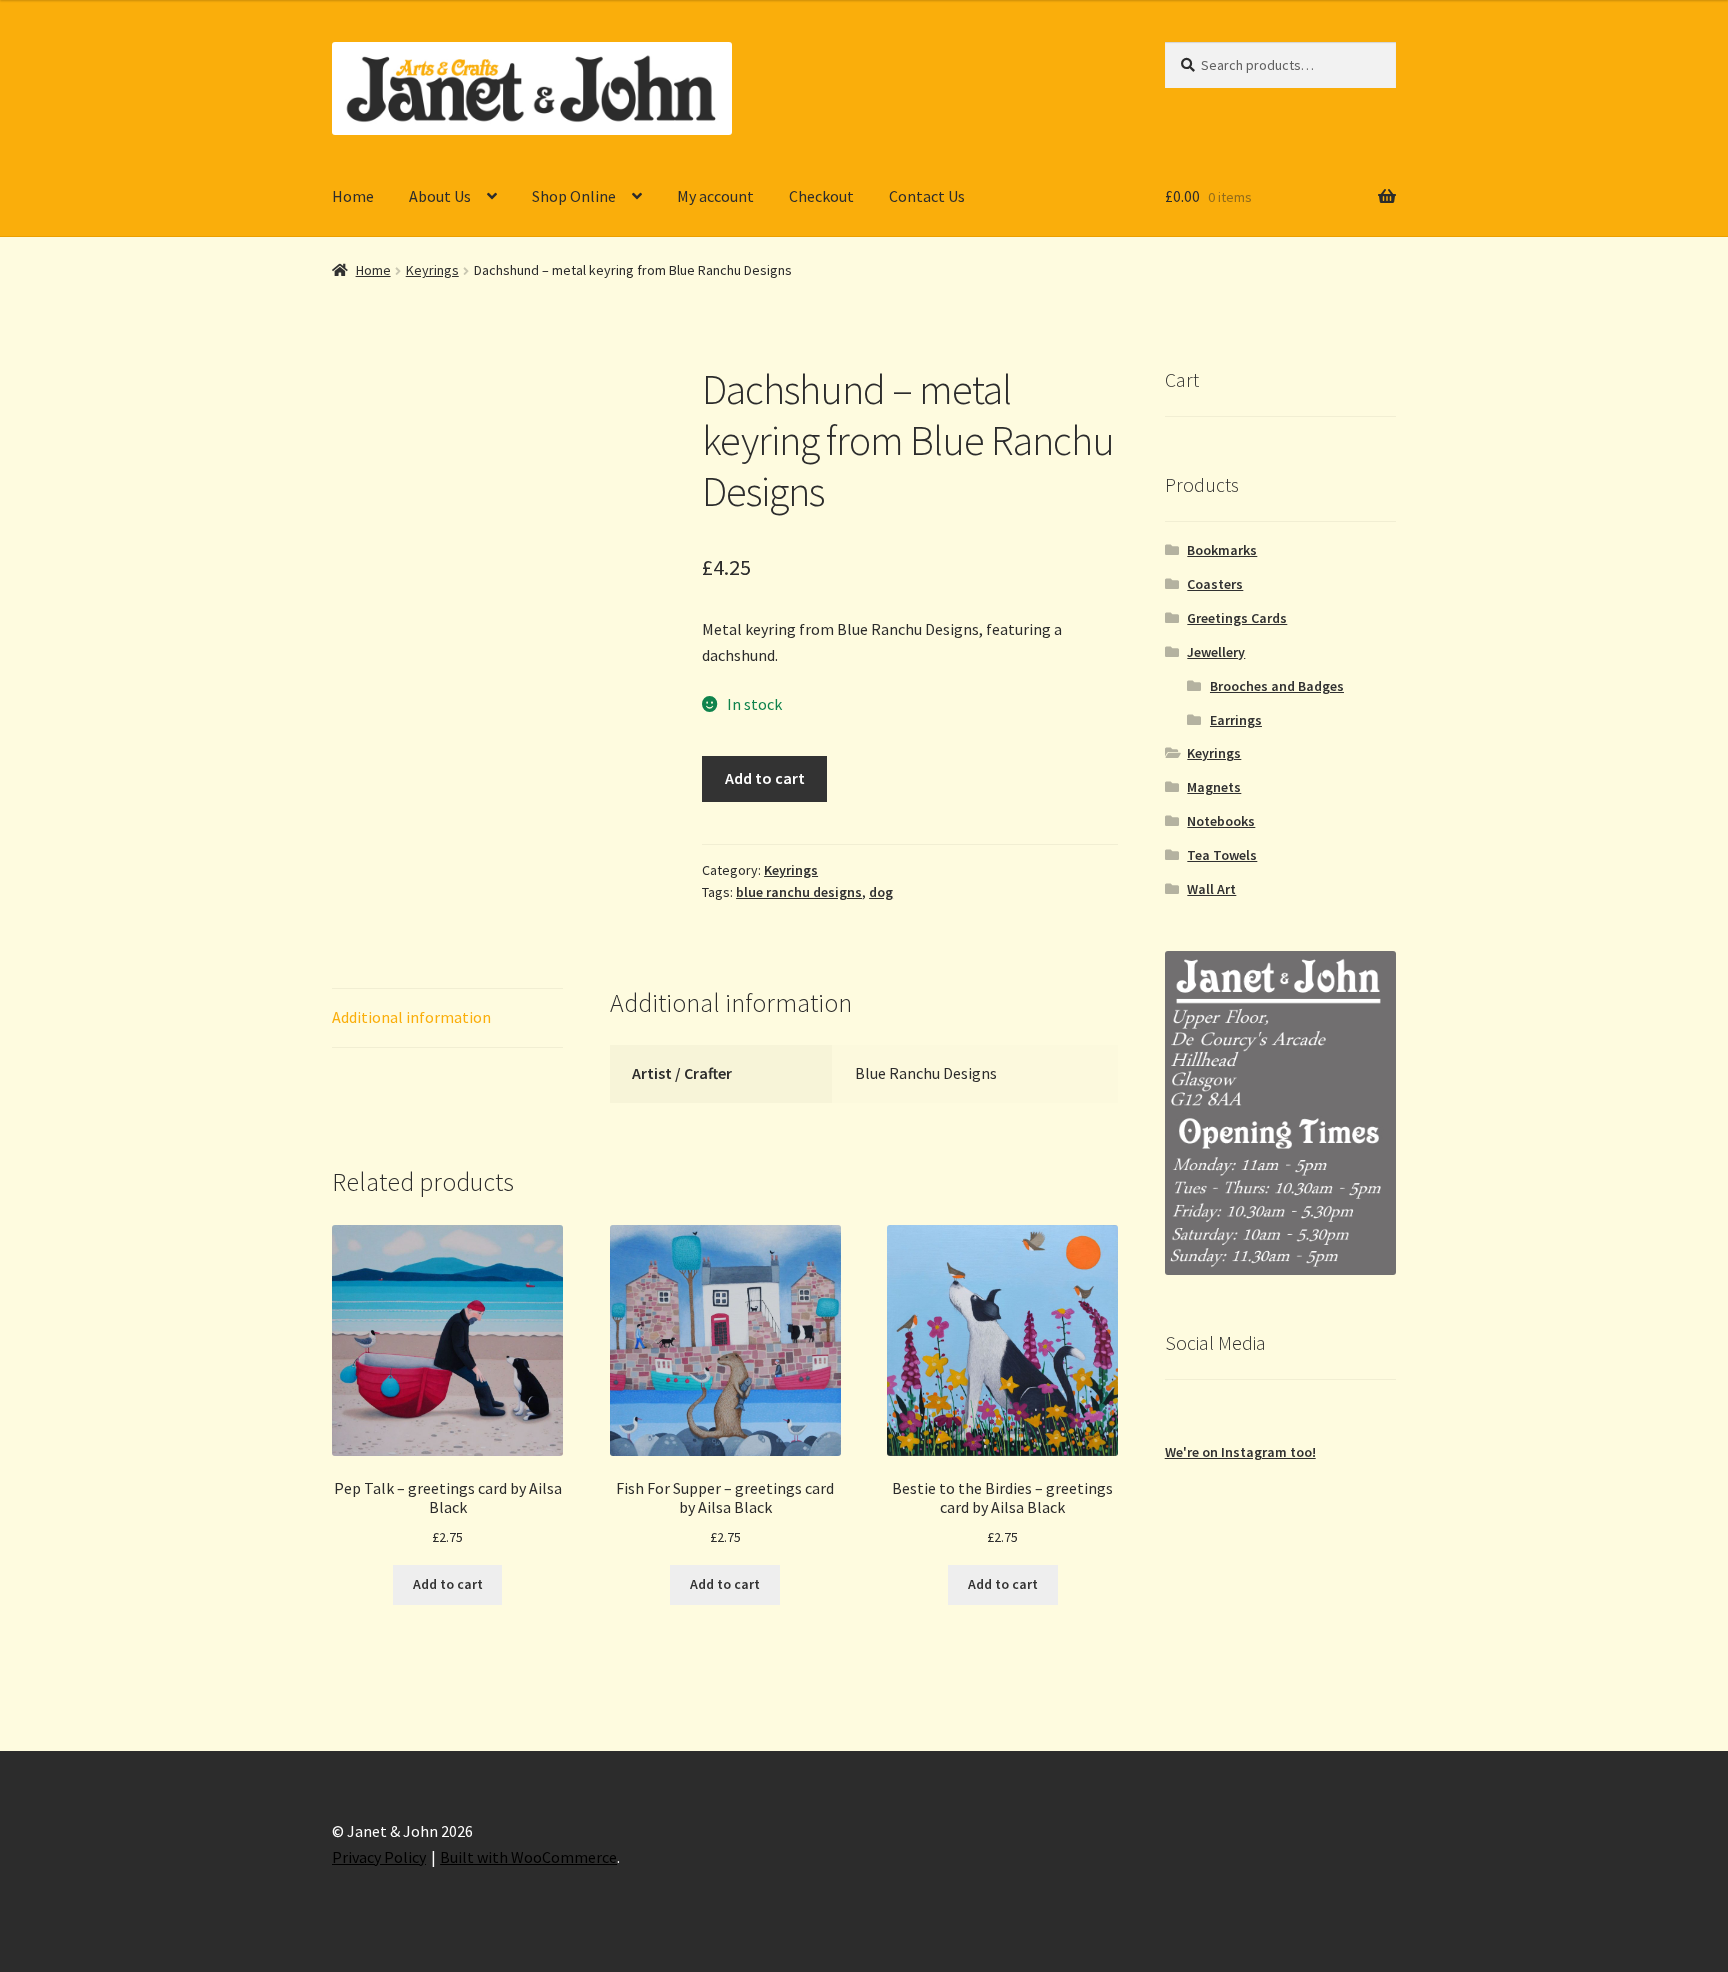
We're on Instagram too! (1240, 1452)
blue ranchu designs (799, 892)
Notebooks (1221, 821)
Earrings (1236, 720)
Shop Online (574, 196)
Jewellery (1216, 652)
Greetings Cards (1237, 618)
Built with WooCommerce (528, 1857)
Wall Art (1211, 889)
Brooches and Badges (1277, 686)
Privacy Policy (379, 1857)
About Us (440, 196)
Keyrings (432, 270)
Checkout (821, 196)
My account (715, 196)
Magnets (1214, 787)
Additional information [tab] (411, 1017)
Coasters (1215, 584)
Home (353, 196)
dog (881, 892)
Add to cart (765, 778)
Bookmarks (1222, 550)
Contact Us (927, 196)
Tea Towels (1222, 855)
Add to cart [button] (448, 1584)
